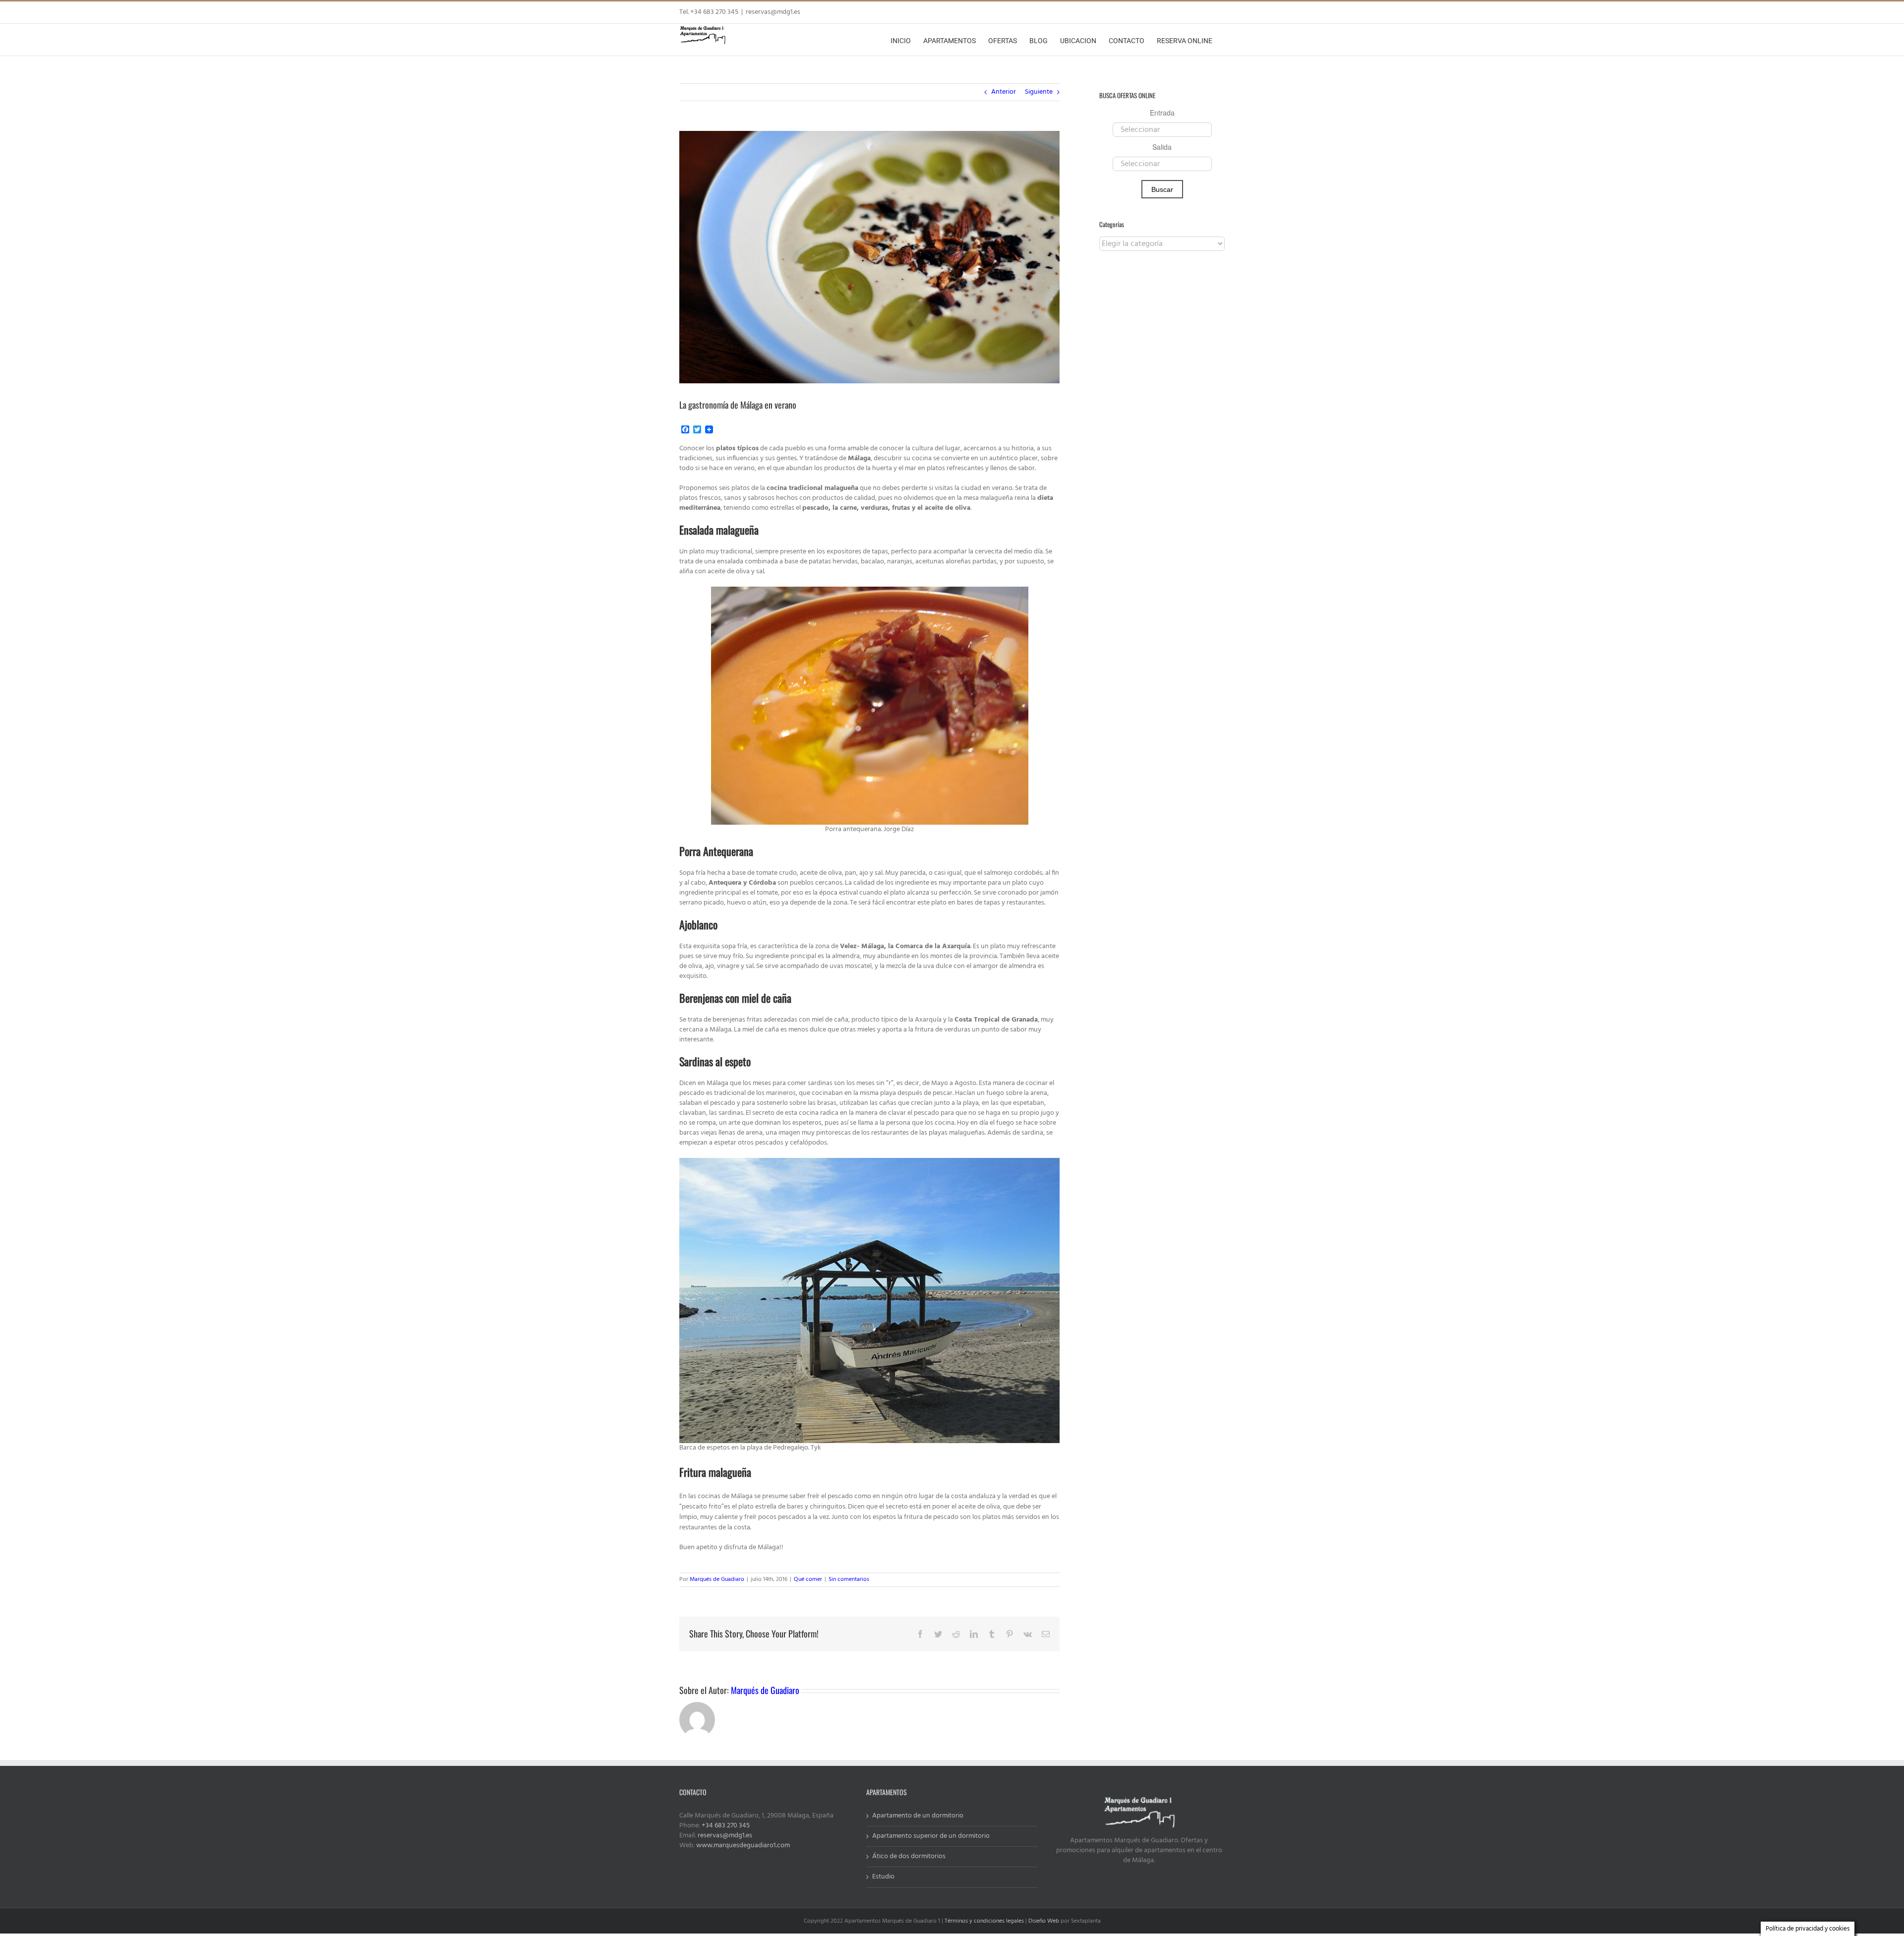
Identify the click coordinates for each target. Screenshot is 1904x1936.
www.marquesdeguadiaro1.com (743, 1845)
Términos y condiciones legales (984, 1921)
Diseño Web (1044, 1921)
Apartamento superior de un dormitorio (931, 1836)
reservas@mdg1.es (773, 12)
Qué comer (808, 1579)
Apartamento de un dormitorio (918, 1816)
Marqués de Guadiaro (717, 1579)
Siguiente (1039, 92)
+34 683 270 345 (726, 1826)
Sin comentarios (849, 1579)
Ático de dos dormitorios (909, 1857)
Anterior (1004, 92)
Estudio (883, 1877)
